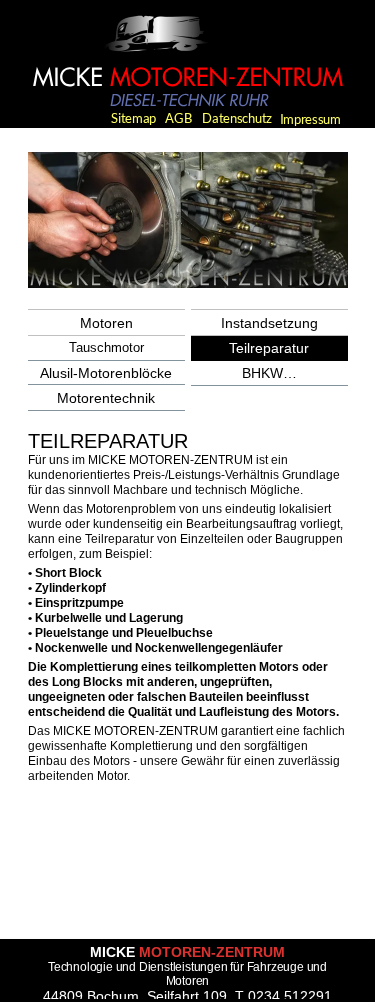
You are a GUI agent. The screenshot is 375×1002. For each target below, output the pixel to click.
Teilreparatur (269, 348)
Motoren (106, 323)
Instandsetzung (269, 323)
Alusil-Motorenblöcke (106, 373)
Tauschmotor (106, 347)
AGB (179, 118)
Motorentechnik (106, 398)
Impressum (310, 119)
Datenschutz (237, 118)
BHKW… (269, 373)
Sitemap (134, 118)
